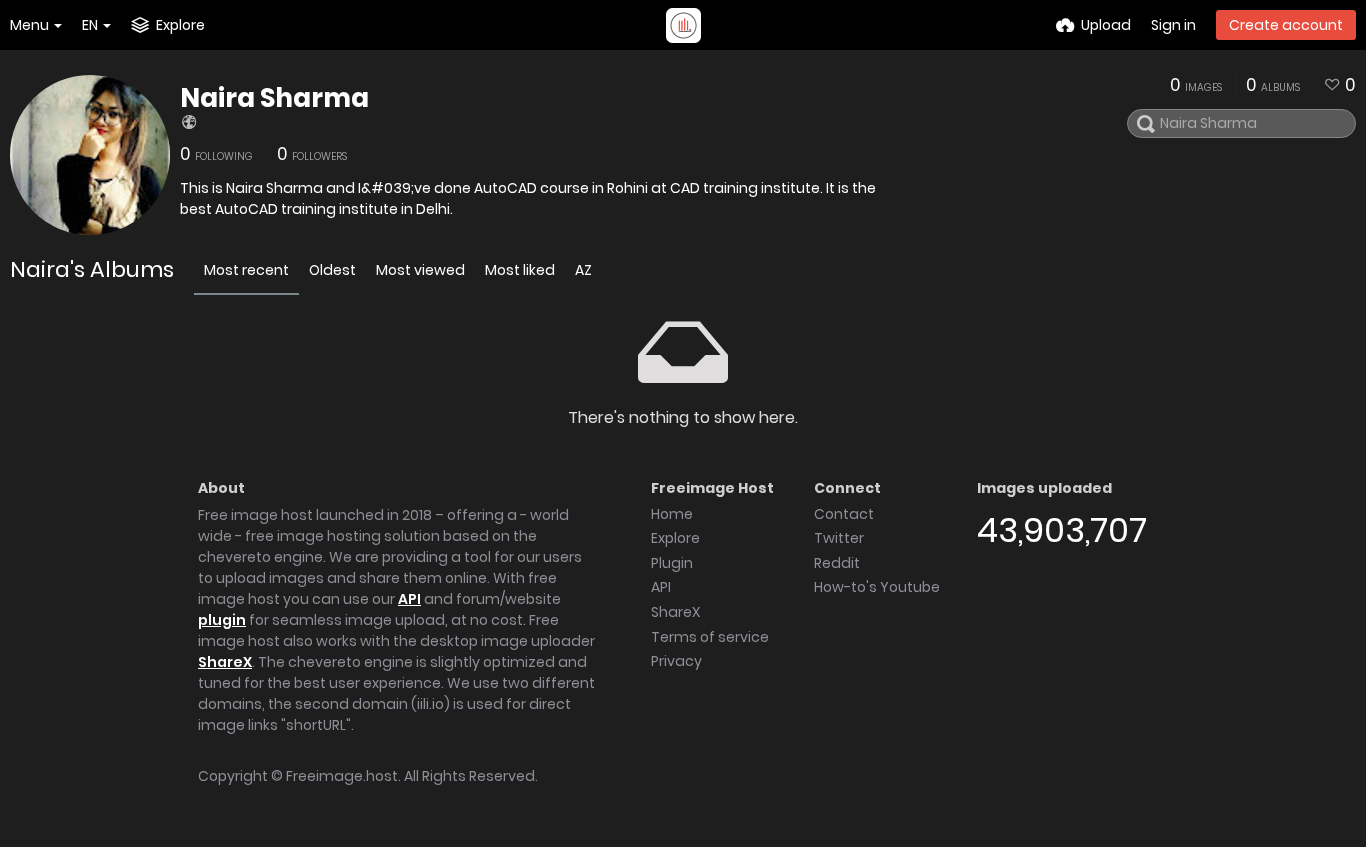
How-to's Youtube (877, 587)
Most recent (246, 270)
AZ (583, 270)
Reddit (837, 563)
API (409, 599)
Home (672, 514)
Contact (844, 514)
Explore (675, 538)
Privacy (676, 661)
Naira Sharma (274, 98)
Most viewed (420, 270)
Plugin (672, 563)
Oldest (332, 270)
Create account (1286, 25)
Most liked (520, 270)
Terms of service (710, 637)
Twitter (839, 538)
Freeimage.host (342, 776)
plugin (222, 620)
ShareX (225, 662)
